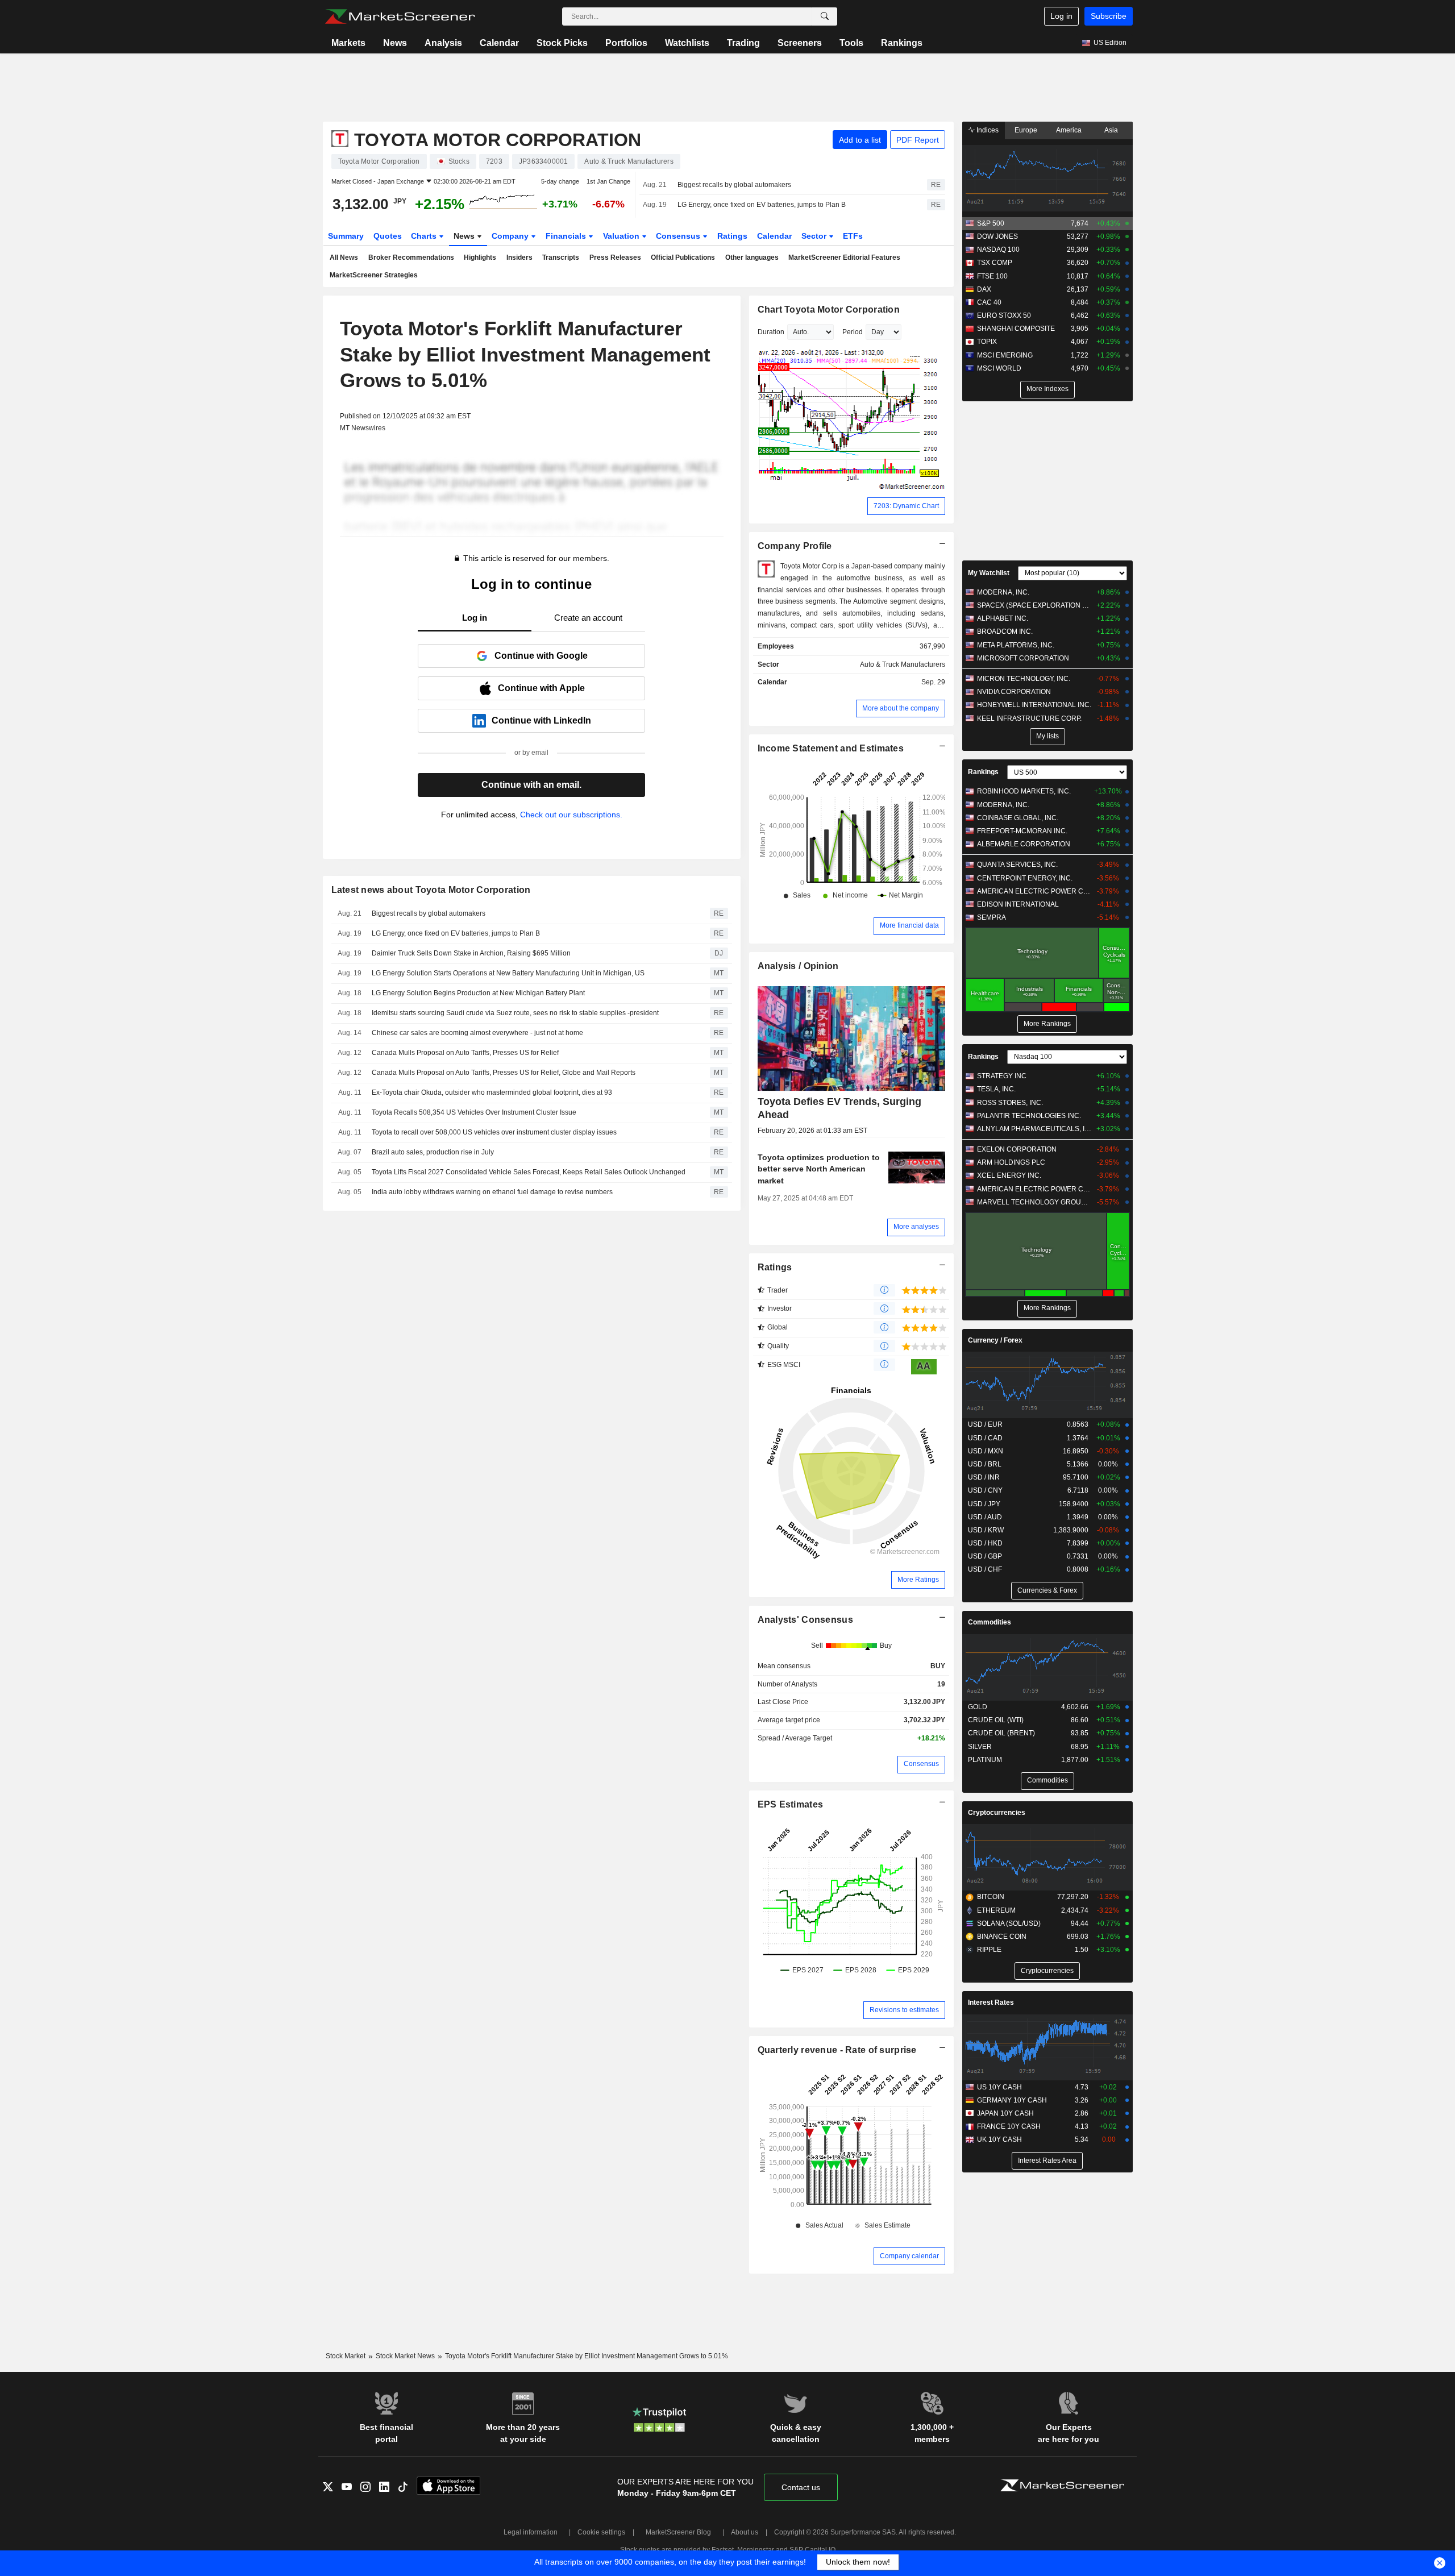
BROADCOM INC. (1005, 631)
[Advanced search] (825, 16)
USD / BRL (985, 1464)
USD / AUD (985, 1517)
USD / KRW (986, 1530)
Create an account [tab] (588, 618)
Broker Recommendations (411, 257)
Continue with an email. (531, 785)
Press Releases (615, 257)
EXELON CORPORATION (1017, 1149)
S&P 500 (991, 223)
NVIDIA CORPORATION (1014, 692)
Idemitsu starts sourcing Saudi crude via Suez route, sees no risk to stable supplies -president (515, 1013)
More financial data (909, 925)
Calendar (499, 43)
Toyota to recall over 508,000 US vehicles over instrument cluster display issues (494, 1132)
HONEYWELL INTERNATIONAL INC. (1034, 705)
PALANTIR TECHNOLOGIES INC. (1029, 1116)
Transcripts (561, 257)
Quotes (388, 236)
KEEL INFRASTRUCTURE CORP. (1029, 718)
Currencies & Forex (1047, 1590)
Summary (346, 236)
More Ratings (918, 1580)
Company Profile (795, 546)
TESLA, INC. (996, 1089)
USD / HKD (985, 1543)
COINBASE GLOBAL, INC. (1018, 818)
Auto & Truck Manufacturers (903, 664)
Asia (1111, 130)
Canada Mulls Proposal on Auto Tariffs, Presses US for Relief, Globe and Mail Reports (504, 1073)
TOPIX (987, 342)
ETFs (853, 236)
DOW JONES (997, 236)
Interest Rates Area (1047, 2160)
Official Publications (683, 257)
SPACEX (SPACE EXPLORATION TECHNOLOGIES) (1034, 605)
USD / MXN (986, 1451)
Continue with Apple (541, 688)
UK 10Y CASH (999, 2139)
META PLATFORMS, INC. (1016, 645)
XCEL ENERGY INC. (1009, 1175)
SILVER (980, 1747)
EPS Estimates (791, 1804)
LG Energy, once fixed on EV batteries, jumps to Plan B (762, 205)
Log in (1061, 16)
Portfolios (626, 43)
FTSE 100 (992, 276)
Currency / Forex (995, 1340)
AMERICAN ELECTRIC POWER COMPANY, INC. (1034, 891)
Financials (567, 236)
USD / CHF (985, 1569)
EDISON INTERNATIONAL (1018, 904)
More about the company (901, 708)
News (395, 43)
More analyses (916, 1227)
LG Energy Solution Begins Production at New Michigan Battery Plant (478, 993)
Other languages (752, 257)
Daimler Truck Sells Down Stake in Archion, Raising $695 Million (471, 953)
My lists (1047, 736)
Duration (771, 332)
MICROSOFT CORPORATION (1023, 658)
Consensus (679, 236)
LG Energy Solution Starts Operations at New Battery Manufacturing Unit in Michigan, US (508, 973)
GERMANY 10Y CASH (1012, 2100)
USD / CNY (985, 1490)
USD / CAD (985, 1438)
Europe (1026, 130)
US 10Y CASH (999, 2087)
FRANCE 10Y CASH (1009, 2126)
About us (745, 2532)
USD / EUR (985, 1424)
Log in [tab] (475, 618)
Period (853, 332)
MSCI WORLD (999, 368)
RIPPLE (989, 1950)
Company (511, 236)
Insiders (519, 257)
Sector (815, 236)
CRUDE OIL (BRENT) (1001, 1733)
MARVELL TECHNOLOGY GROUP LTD (1034, 1202)
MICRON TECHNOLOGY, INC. (1024, 679)
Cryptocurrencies (997, 1813)
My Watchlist (989, 573)
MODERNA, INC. (1003, 592)
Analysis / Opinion (798, 966)
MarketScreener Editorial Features (844, 257)
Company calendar (909, 2256)
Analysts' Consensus (805, 1620)
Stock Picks (562, 43)
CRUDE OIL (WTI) (996, 1720)
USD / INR (984, 1477)
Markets (348, 43)
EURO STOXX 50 (1004, 315)
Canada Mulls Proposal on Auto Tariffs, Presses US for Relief (465, 1053)
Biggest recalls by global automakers (734, 185)
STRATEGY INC (1002, 1076)
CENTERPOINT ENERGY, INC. (1025, 878)
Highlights (480, 257)
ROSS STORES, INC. (1010, 1103)
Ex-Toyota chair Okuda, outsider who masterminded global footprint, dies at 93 (492, 1092)
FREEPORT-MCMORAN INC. (1022, 831)
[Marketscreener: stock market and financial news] (400, 16)
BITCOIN (991, 1897)
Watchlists (687, 43)
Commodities (990, 1622)
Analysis (443, 43)
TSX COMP (995, 263)
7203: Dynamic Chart (906, 506)
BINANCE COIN (1002, 1937)
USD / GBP (985, 1556)
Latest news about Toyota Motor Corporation (431, 890)
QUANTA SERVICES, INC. (1017, 865)
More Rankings (1047, 1024)
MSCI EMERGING (1005, 355)
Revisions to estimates (904, 2010)
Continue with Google (541, 656)
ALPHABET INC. (1003, 618)
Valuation (622, 236)
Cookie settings (601, 2532)
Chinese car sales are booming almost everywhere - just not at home (477, 1033)
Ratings (732, 236)
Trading (743, 43)
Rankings (902, 43)
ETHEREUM (996, 1910)
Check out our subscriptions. (571, 815)
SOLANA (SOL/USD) (1009, 1923)
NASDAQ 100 (998, 250)
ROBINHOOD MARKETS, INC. (1024, 791)
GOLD (978, 1707)
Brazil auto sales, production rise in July (433, 1152)
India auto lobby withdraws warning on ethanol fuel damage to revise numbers (492, 1192)
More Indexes (1047, 389)
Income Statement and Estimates (831, 748)
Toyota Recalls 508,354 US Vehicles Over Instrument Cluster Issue (474, 1112)
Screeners (800, 43)
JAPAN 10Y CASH (1005, 2113)
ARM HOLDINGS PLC (1011, 1162)
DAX (984, 289)
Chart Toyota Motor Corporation (829, 309)
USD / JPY (984, 1504)
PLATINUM (985, 1760)
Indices (987, 130)
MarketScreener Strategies (374, 275)
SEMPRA (992, 917)
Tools (851, 43)
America (1069, 130)
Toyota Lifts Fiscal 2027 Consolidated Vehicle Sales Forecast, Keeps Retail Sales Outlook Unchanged (529, 1172)
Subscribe (1109, 16)
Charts (425, 236)
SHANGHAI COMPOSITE (1016, 329)
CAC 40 (989, 302)
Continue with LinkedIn (541, 720)
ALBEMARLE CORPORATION (1024, 844)
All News (344, 257)
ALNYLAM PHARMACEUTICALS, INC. (1034, 1129)
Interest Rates (991, 2002)
